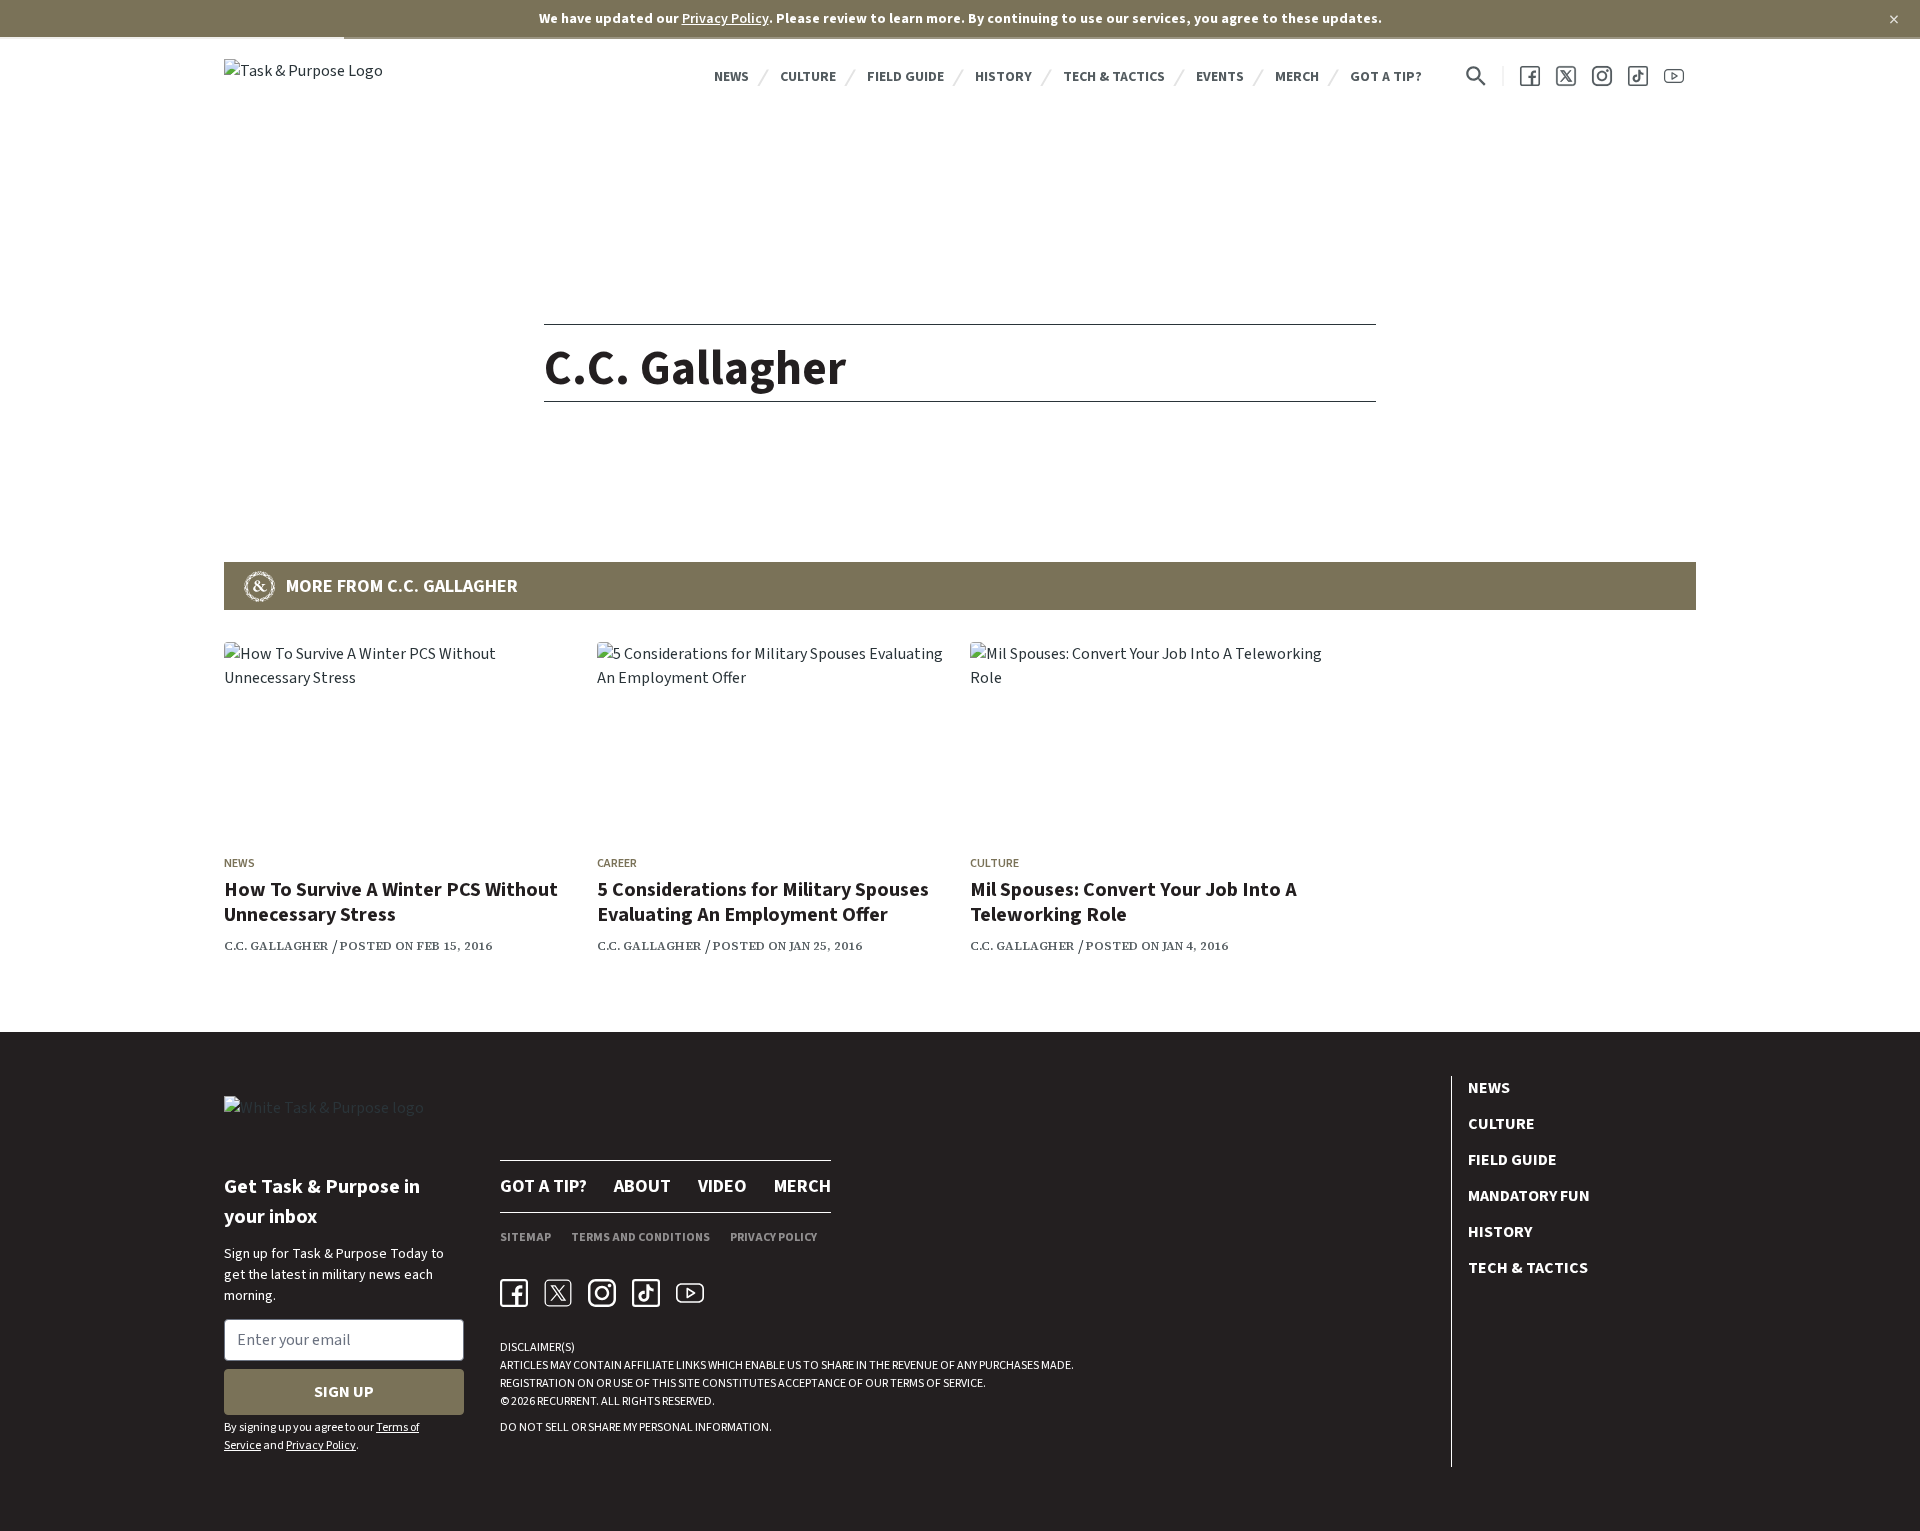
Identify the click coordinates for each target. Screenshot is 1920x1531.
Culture (808, 77)
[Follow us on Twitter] (1566, 76)
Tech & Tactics (1114, 77)
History (1003, 77)
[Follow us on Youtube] (1674, 76)
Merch (1297, 77)
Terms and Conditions (640, 1237)
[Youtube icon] (690, 1293)
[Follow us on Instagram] (1602, 76)
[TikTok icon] (646, 1293)
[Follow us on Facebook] (1530, 76)
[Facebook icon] (514, 1293)
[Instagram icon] (602, 1293)
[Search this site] (1476, 76)
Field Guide (905, 77)
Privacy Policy (725, 19)
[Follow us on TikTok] (1638, 76)
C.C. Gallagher (276, 946)
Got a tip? (1386, 77)
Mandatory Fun (1529, 1196)
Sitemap (525, 1237)
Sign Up (344, 1392)
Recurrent (565, 1401)
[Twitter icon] (558, 1293)
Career (617, 863)
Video (722, 1186)
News (731, 77)
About (642, 1186)
